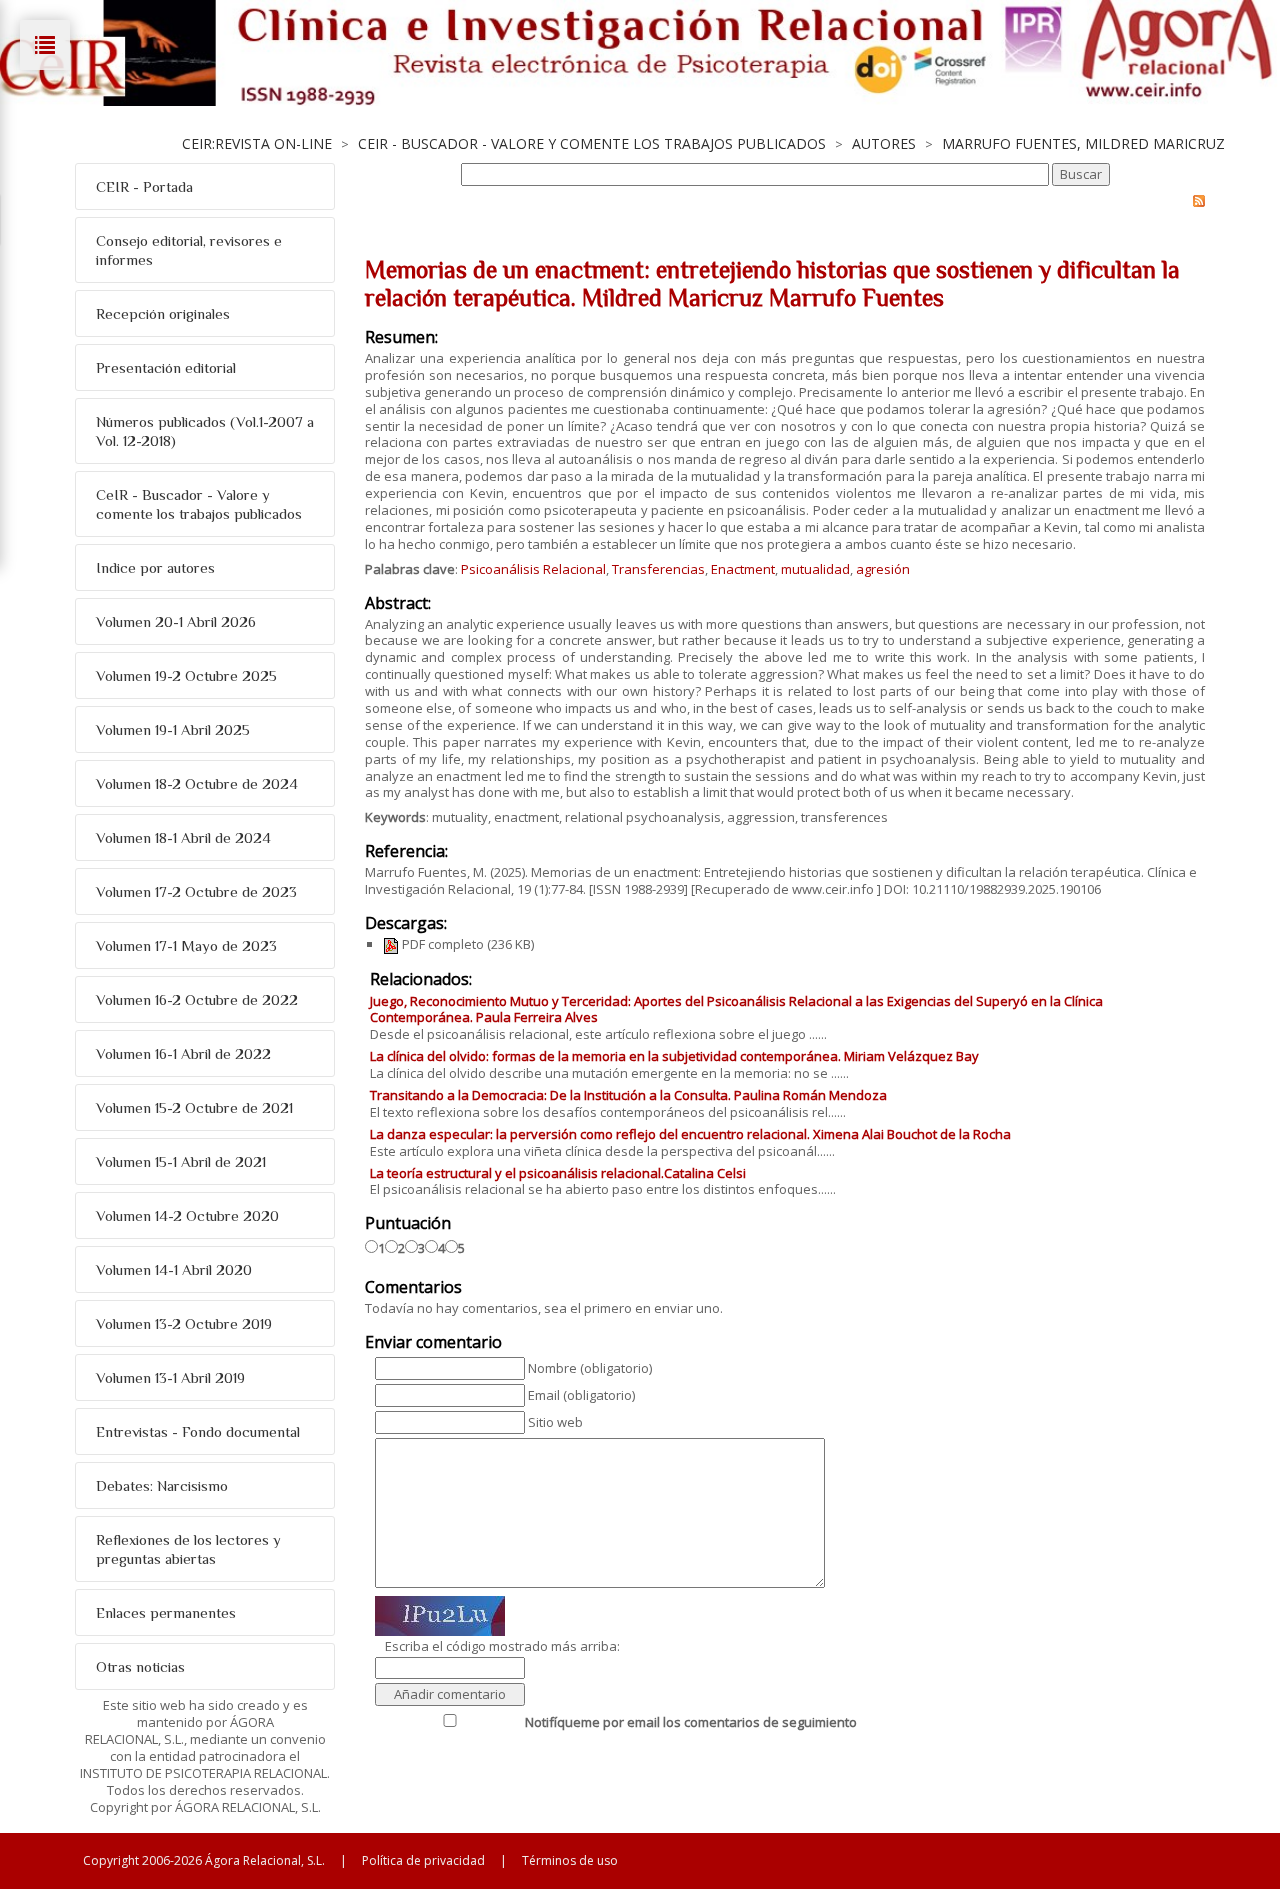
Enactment (743, 569)
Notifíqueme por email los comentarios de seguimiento (691, 1722)
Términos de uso (570, 1860)
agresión (883, 569)
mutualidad (815, 569)
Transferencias (658, 569)
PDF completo (441, 944)
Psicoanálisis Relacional (533, 569)
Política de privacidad (423, 1860)
